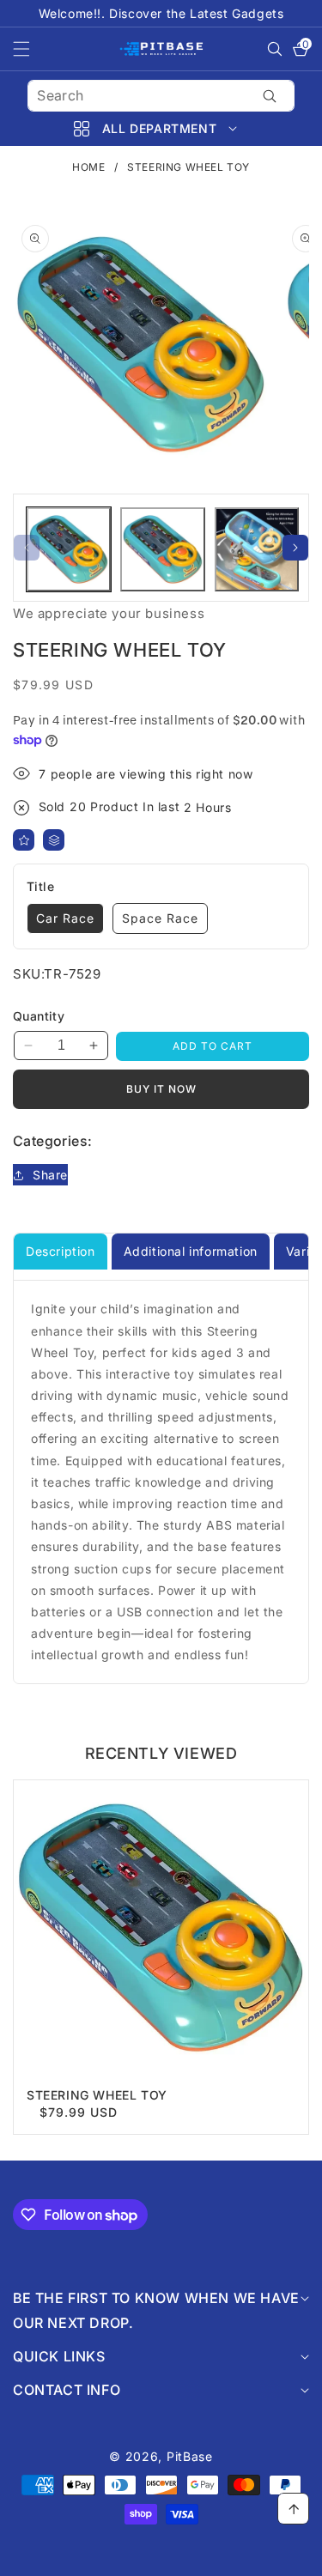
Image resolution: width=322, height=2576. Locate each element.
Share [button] (50, 1175)
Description (61, 1251)
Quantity (39, 1016)
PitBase (190, 2456)
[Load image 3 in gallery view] (257, 549)
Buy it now (161, 1089)
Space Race (160, 918)
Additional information (191, 1251)
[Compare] (54, 840)
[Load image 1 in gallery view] (69, 549)
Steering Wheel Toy (97, 2095)
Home (88, 167)
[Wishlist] (24, 840)
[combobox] (161, 96)
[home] (161, 2557)
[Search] (270, 96)
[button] (32, 49)
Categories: (52, 1141)
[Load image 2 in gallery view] (162, 549)
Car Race (65, 918)
